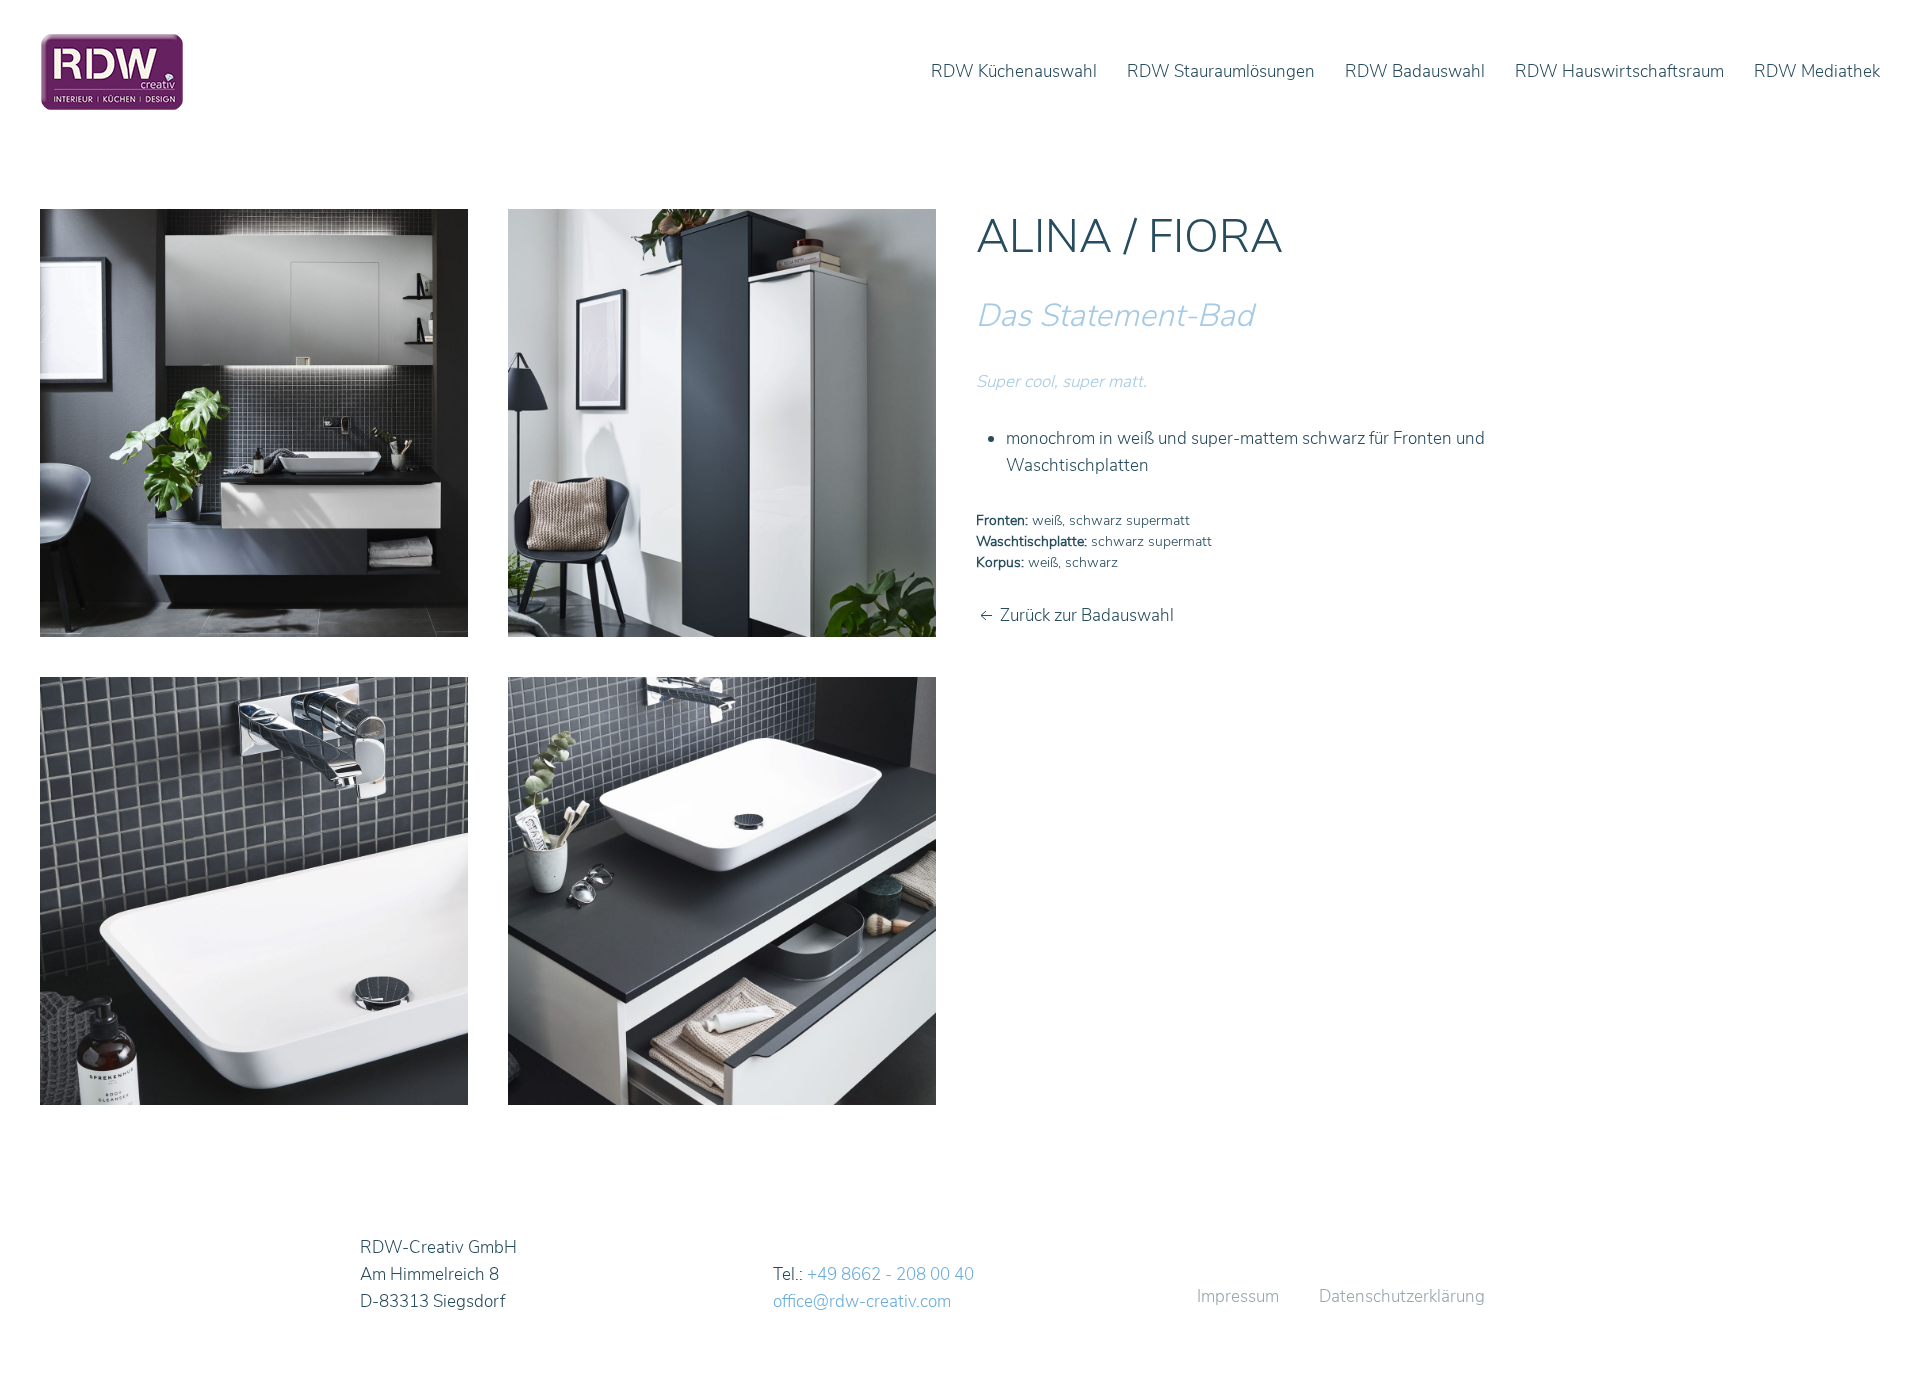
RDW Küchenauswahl (1014, 71)
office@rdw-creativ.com (862, 1301)
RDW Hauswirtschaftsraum (1619, 71)
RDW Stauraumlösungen (1221, 71)
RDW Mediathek (1817, 71)
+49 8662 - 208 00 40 (890, 1274)
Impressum (1238, 1296)
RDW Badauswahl (1415, 71)
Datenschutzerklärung (1402, 1296)
